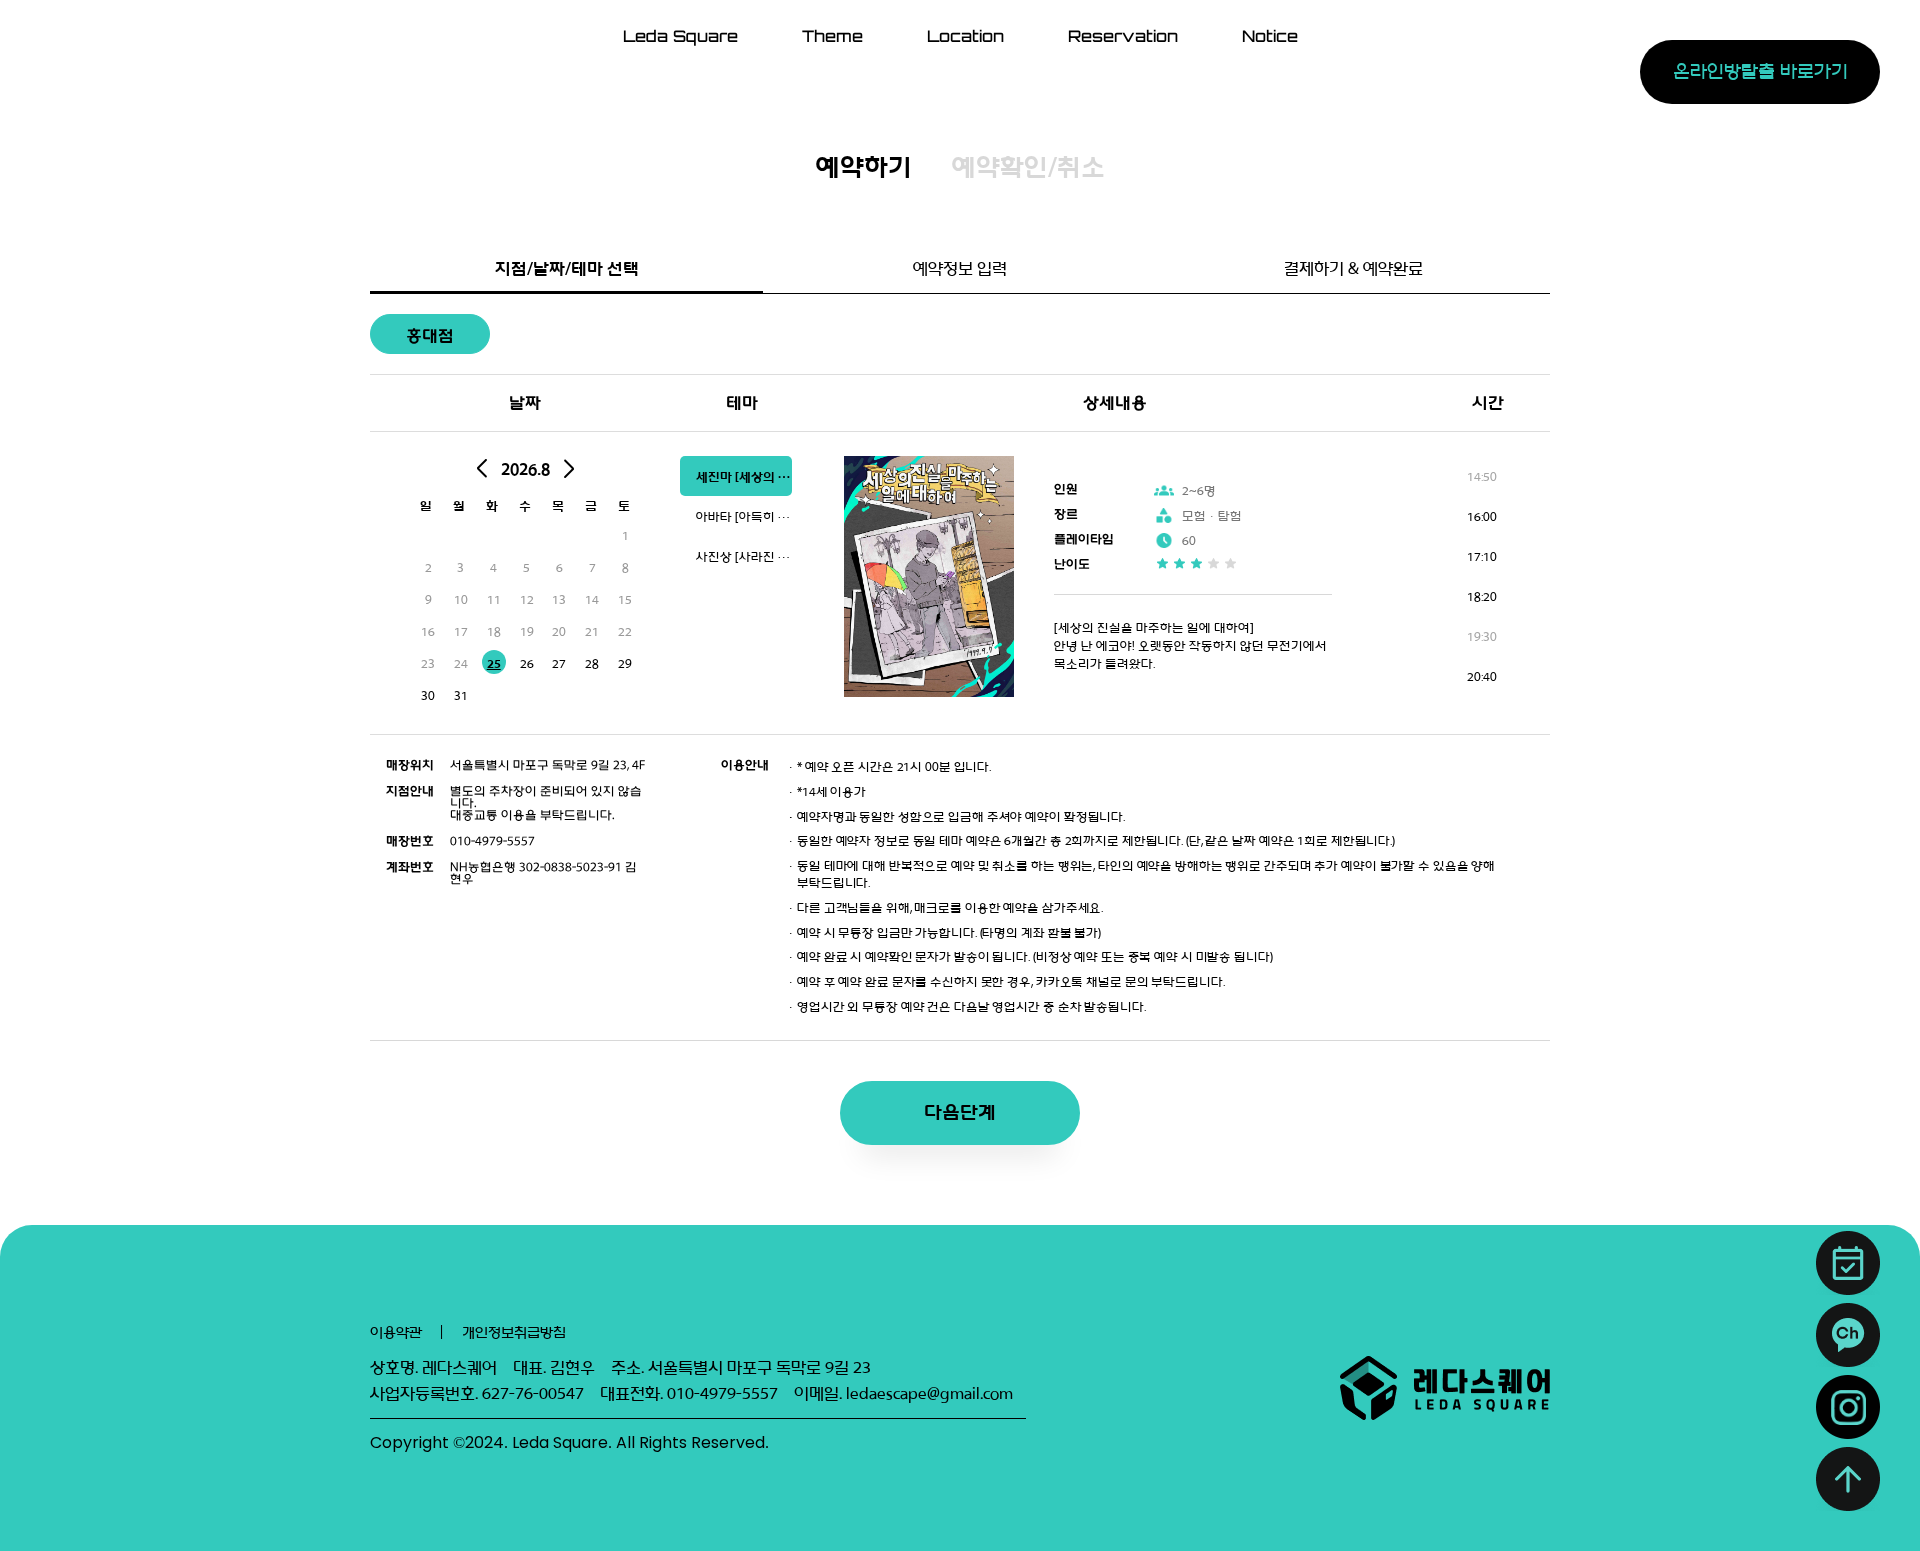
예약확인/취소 (1028, 167)
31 (461, 696)
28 (592, 664)
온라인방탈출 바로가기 (1759, 71)
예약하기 (864, 167)
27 (559, 664)
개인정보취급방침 (514, 1332)
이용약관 (396, 1332)
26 (527, 664)
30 (428, 696)
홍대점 (430, 335)
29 (625, 664)
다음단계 (960, 1112)
